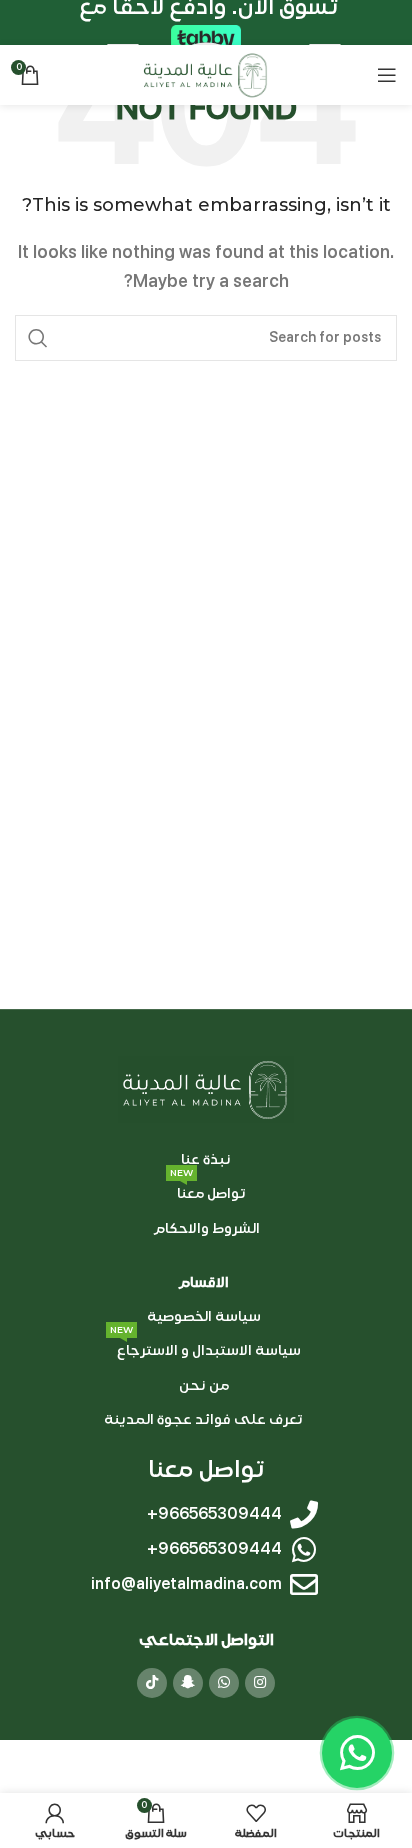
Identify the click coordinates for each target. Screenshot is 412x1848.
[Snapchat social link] (188, 1683)
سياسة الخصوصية (204, 1316)
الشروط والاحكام (206, 1228)
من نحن (204, 1384)
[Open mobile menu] (387, 75)
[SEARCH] (38, 338)
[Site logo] (205, 74)
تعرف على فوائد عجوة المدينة (203, 1419)
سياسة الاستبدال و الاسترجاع (205, 1346)
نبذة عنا (206, 1159)
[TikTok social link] (152, 1683)
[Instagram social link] (260, 1683)
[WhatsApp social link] (224, 1683)
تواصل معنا (208, 1189)
